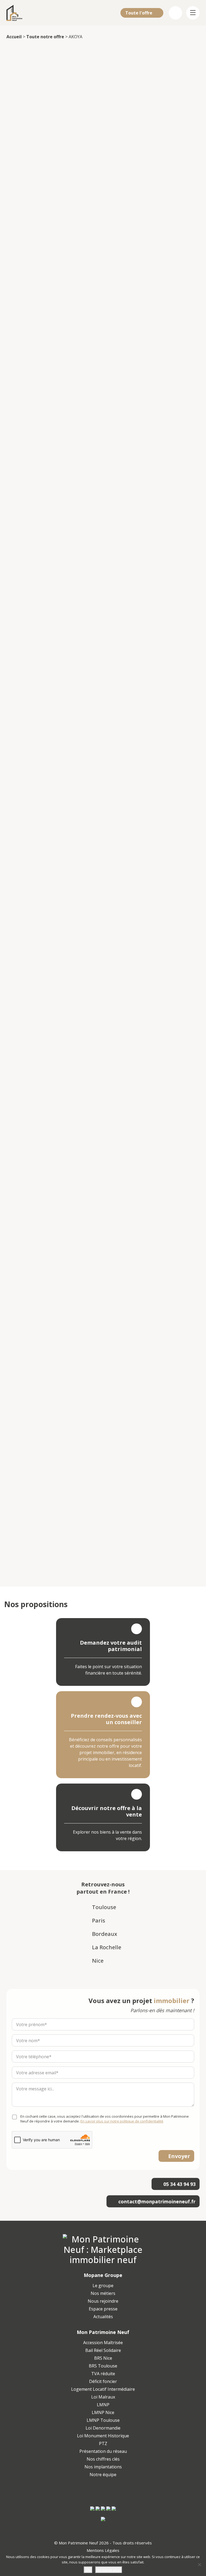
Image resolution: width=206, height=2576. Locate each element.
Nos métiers (103, 2293)
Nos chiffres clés (103, 2459)
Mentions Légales (103, 2550)
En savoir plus (109, 2570)
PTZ (103, 2443)
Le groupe (103, 2286)
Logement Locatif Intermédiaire (103, 2389)
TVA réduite (103, 2374)
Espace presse (103, 2309)
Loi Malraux (103, 2397)
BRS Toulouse (103, 2366)
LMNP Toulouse (103, 2420)
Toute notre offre (45, 37)
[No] (199, 2564)
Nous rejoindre (103, 2301)
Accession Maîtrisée (103, 2343)
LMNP (103, 2405)
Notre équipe (103, 2475)
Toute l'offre (139, 13)
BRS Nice (103, 2358)
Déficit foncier (103, 2381)
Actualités (103, 2317)
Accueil (14, 37)
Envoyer (179, 2156)
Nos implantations (103, 2467)
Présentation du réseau (103, 2451)
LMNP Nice (103, 2412)
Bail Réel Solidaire (103, 2350)
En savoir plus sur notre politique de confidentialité (122, 2121)
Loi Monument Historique (103, 2436)
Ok (88, 2570)
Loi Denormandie (103, 2428)
